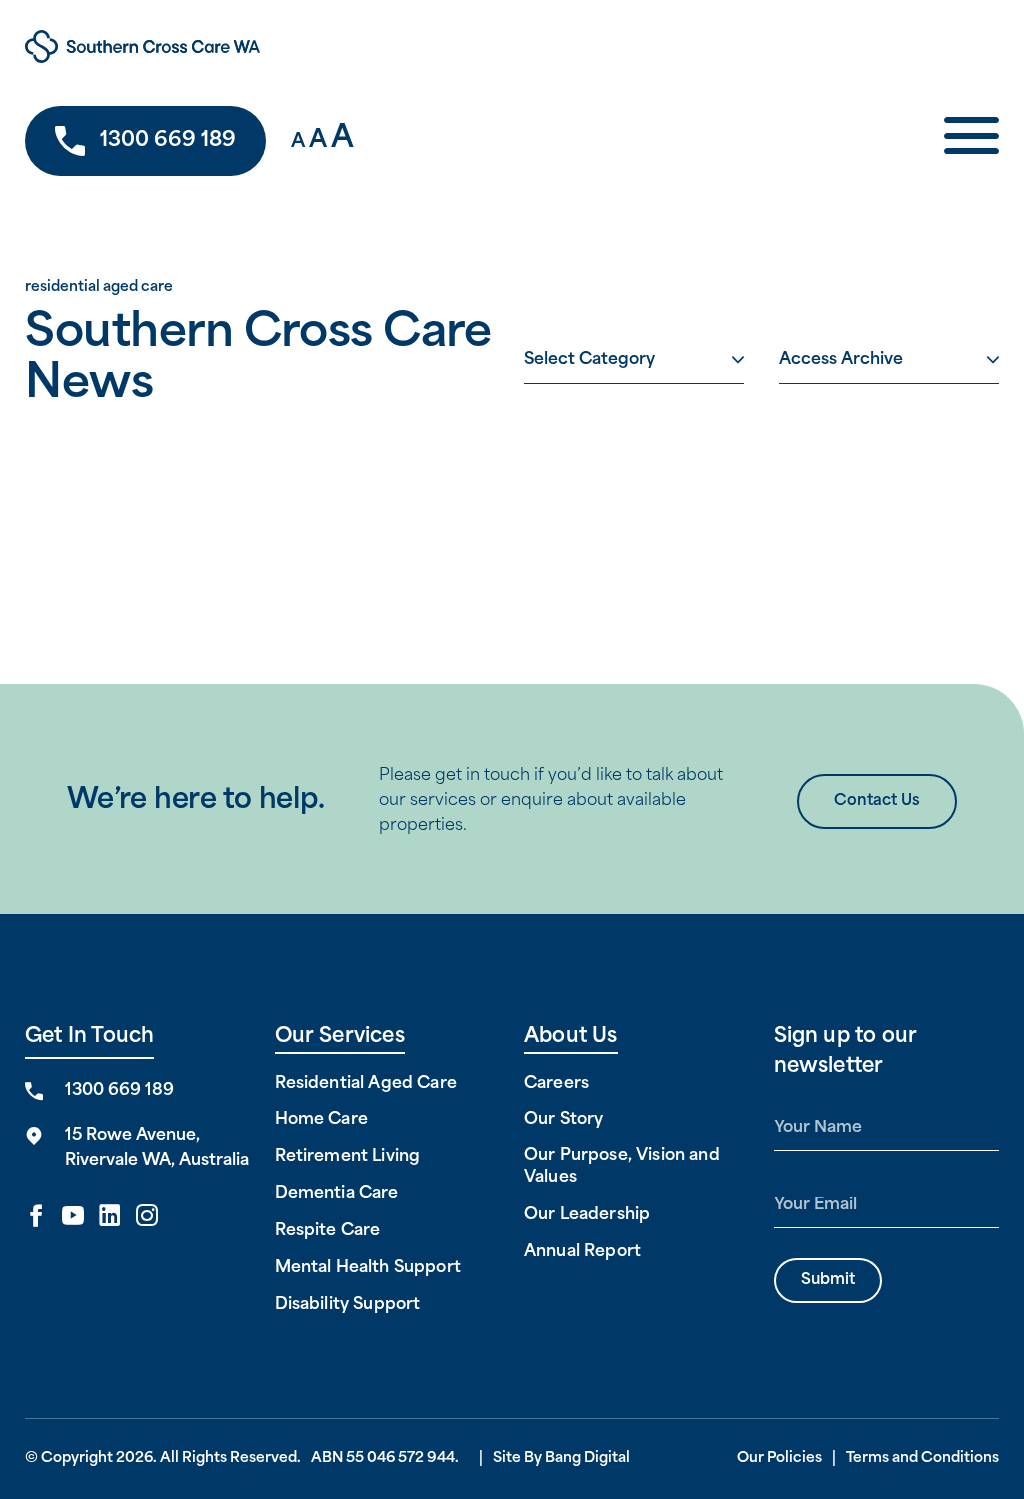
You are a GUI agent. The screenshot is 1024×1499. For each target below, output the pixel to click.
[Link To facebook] (36, 1217)
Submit (828, 1280)
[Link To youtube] (73, 1217)
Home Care (321, 1120)
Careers (556, 1084)
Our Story (563, 1120)
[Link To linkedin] (110, 1217)
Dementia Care (337, 1194)
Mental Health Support (368, 1268)
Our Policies (779, 1458)
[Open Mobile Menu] (971, 141)
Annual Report (582, 1252)
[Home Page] (237, 46)
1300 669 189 (168, 141)
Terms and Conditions (922, 1458)
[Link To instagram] (147, 1217)
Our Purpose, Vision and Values (622, 1167)
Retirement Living (348, 1157)
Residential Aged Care (366, 1084)
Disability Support (348, 1305)
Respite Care (328, 1231)
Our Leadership (587, 1215)
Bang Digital (587, 1458)
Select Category (589, 360)
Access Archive (841, 360)
